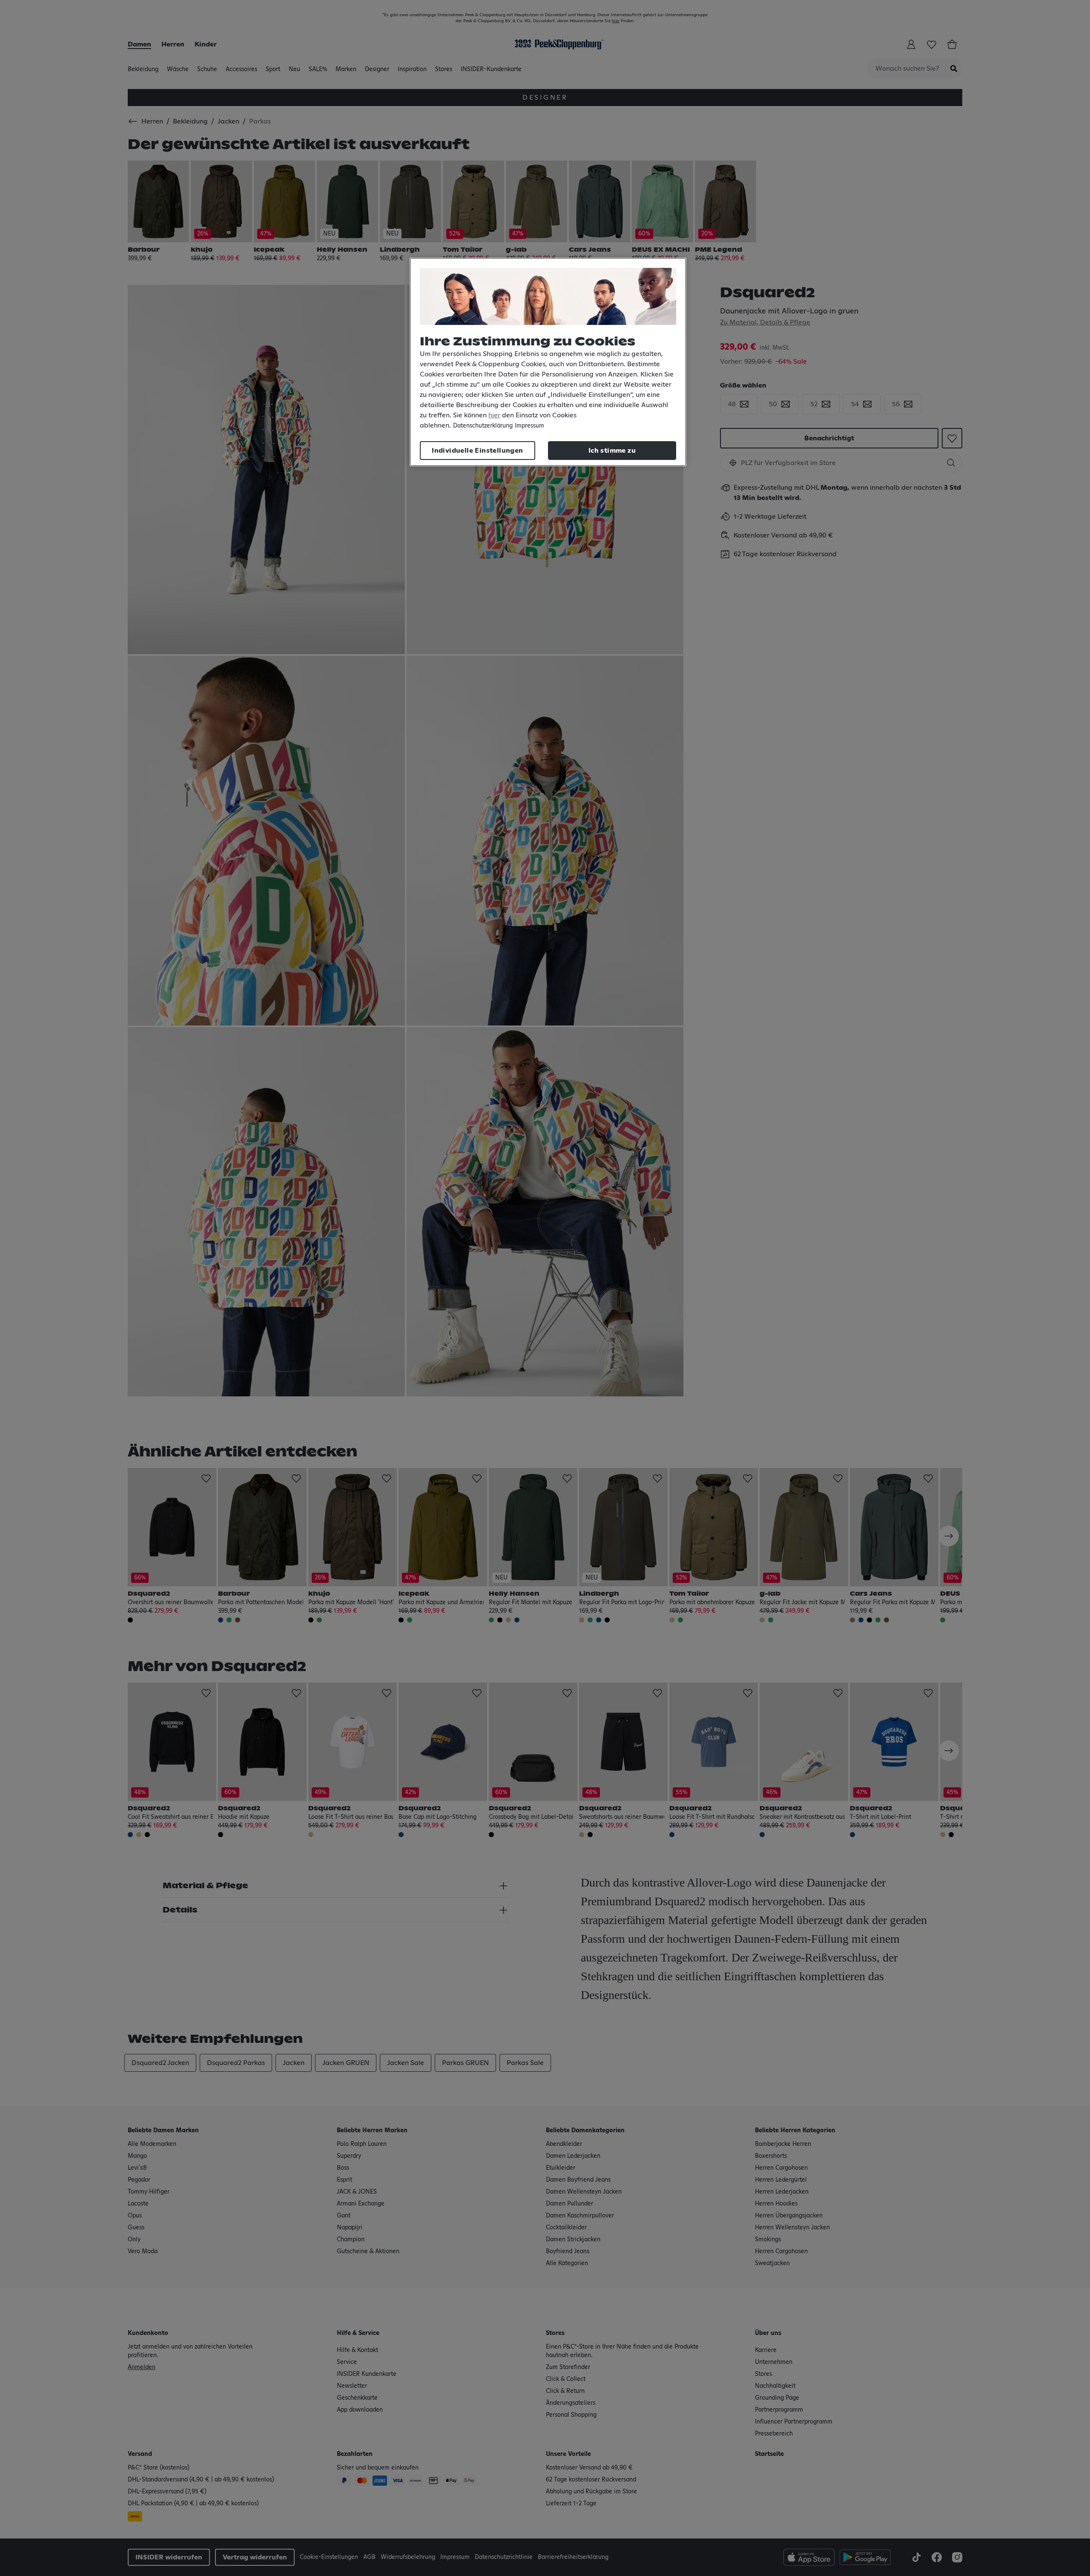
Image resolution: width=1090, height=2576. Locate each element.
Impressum (529, 426)
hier (494, 415)
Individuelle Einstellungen (477, 451)
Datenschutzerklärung (483, 426)
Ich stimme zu (612, 451)
